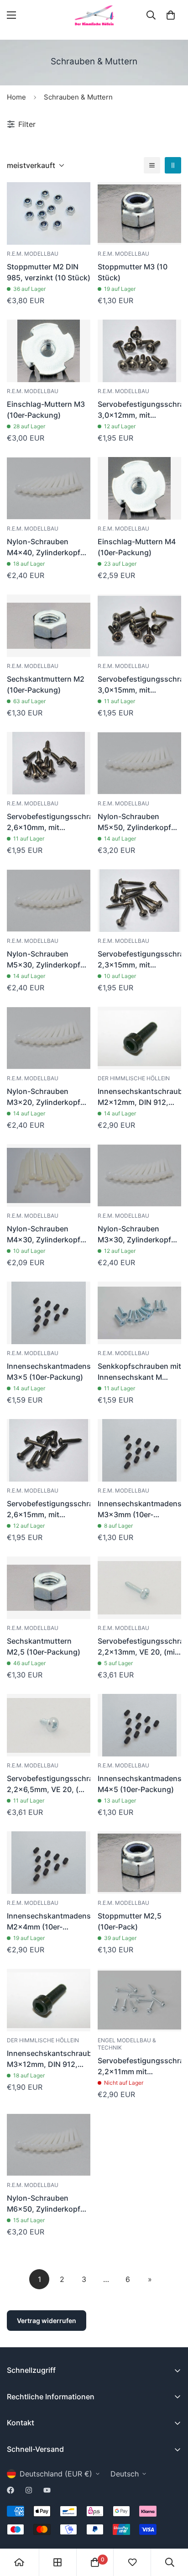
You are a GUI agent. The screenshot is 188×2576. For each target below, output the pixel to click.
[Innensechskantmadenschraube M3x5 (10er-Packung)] (49, 1313)
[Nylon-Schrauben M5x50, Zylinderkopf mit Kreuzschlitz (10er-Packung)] (139, 763)
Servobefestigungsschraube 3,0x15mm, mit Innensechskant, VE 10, (139, 685)
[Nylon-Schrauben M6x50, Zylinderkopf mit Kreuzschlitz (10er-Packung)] (49, 2145)
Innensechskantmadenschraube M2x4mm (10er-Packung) (49, 1922)
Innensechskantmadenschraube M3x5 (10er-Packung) (49, 1372)
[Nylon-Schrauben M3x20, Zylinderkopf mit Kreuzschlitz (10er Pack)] (49, 1038)
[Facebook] (10, 2490)
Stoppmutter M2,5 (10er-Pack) (130, 1921)
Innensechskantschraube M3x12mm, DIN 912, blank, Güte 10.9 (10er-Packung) (49, 2059)
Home (16, 97)
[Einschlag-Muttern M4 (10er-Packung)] (139, 488)
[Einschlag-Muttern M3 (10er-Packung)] (49, 351)
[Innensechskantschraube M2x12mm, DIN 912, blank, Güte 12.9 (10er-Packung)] (139, 1038)
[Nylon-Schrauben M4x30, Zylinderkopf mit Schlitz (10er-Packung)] (49, 1175)
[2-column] (173, 165)
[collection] (57, 2562)
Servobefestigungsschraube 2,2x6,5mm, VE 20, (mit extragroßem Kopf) (49, 1784)
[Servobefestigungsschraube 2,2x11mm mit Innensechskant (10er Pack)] (139, 2000)
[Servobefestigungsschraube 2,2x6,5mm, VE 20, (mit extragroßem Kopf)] (49, 1725)
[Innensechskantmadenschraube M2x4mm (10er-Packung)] (49, 1863)
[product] (19, 2562)
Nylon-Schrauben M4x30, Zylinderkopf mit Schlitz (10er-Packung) (44, 1235)
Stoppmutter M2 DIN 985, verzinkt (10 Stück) (49, 272)
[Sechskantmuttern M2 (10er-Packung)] (49, 626)
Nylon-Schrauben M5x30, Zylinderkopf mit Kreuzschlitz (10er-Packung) (46, 960)
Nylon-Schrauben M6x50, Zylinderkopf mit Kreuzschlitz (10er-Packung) (46, 2204)
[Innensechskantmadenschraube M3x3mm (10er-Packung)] (139, 1450)
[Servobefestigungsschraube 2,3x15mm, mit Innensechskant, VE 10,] (139, 901)
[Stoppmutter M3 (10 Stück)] (139, 213)
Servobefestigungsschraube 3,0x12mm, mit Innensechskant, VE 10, (139, 410)
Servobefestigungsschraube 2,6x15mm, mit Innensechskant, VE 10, (49, 1509)
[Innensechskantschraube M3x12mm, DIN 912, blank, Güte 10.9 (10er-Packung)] (49, 2000)
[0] (171, 15)
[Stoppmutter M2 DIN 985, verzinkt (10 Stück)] (49, 213)
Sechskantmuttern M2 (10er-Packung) (46, 684)
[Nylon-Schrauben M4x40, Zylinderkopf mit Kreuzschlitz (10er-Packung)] (49, 488)
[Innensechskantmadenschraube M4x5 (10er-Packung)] (139, 1725)
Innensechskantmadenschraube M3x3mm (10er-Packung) (139, 1509)
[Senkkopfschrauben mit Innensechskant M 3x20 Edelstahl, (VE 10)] (139, 1313)
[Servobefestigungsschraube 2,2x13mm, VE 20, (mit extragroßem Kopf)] (139, 1588)
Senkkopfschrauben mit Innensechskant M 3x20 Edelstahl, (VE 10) (139, 1372)
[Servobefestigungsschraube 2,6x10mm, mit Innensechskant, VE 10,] (49, 763)
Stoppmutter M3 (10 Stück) (133, 272)
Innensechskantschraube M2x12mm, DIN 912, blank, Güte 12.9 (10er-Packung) (139, 1097)
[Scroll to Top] (172, 2528)
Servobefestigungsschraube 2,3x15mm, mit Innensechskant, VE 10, (139, 960)
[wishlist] (132, 2562)
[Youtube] (47, 2490)
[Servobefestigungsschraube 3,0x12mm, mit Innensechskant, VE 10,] (139, 351)
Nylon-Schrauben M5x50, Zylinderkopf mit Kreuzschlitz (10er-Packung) (137, 822)
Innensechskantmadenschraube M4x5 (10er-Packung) (139, 1784)
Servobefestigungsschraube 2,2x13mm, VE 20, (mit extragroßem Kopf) (139, 1647)
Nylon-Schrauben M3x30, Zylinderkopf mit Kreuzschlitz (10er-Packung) (137, 1235)
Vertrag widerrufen (47, 2321)
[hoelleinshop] (94, 15)
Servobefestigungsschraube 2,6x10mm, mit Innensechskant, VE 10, (49, 822)
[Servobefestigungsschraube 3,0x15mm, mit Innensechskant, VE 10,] (139, 626)
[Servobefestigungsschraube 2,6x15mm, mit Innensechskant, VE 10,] (49, 1450)
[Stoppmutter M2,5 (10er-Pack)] (139, 1863)
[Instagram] (29, 2490)
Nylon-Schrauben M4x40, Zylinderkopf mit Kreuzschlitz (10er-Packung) (46, 547)
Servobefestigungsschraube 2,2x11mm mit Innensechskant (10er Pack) (139, 2066)
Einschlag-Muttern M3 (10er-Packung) (46, 410)
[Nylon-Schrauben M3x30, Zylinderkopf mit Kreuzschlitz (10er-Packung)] (139, 1175)
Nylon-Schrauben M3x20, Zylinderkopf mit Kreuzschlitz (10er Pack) (45, 1097)
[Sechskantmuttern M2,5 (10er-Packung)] (49, 1588)
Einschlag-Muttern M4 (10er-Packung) (137, 547)
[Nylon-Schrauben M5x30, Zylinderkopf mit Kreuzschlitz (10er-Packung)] (49, 901)
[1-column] (152, 165)
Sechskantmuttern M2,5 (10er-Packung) (44, 1646)
